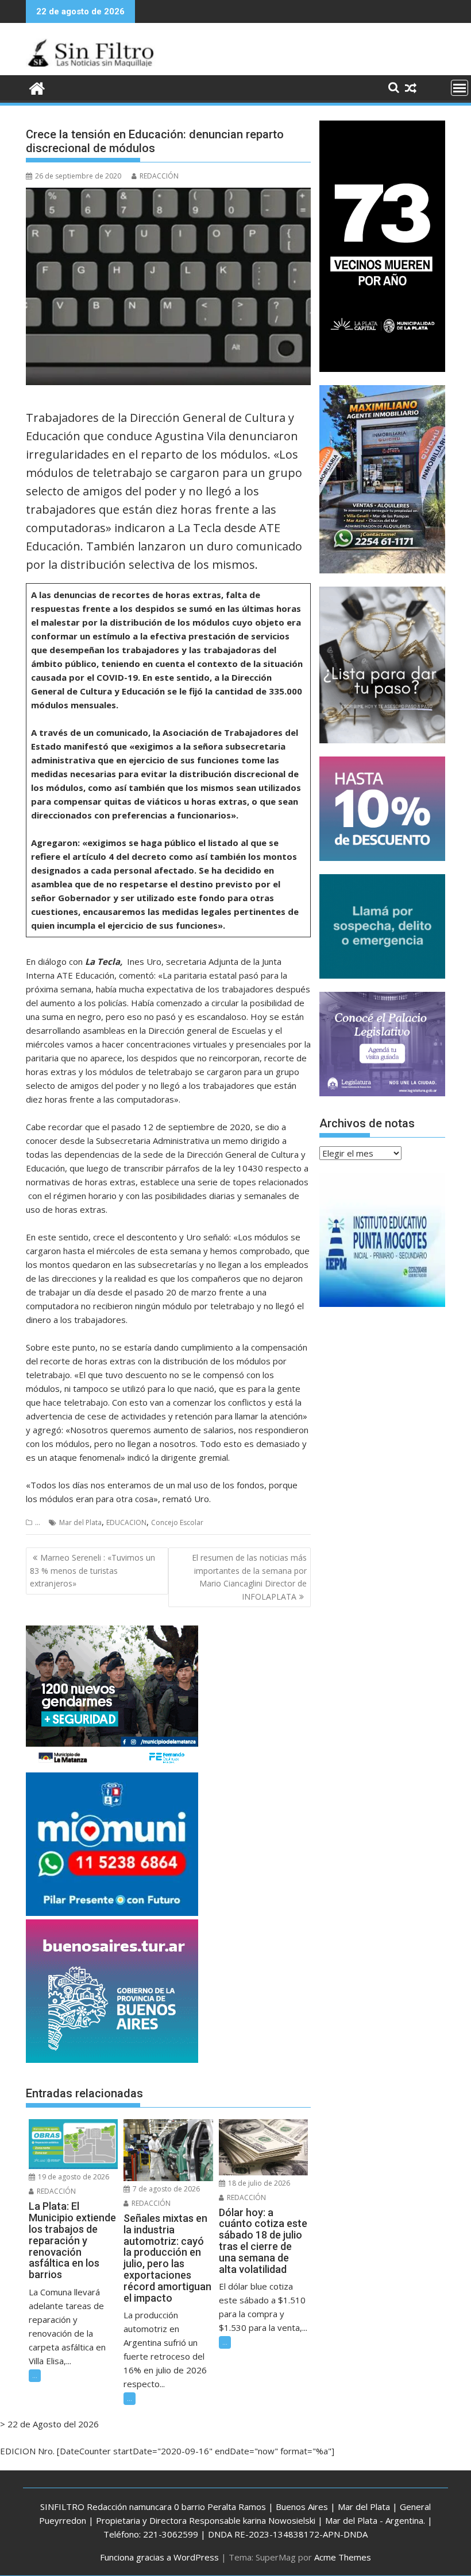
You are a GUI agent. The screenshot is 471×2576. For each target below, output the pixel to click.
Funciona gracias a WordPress (159, 2557)
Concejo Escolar (177, 1522)
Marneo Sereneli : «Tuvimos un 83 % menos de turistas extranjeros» (92, 1570)
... (38, 1522)
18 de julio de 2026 (258, 2183)
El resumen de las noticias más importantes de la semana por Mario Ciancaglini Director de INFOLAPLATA (249, 1577)
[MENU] (460, 88)
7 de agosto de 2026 (165, 2189)
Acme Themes (343, 2557)
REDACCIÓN (159, 176)
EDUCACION (126, 1522)
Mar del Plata (80, 1522)
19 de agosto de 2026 (73, 2177)
